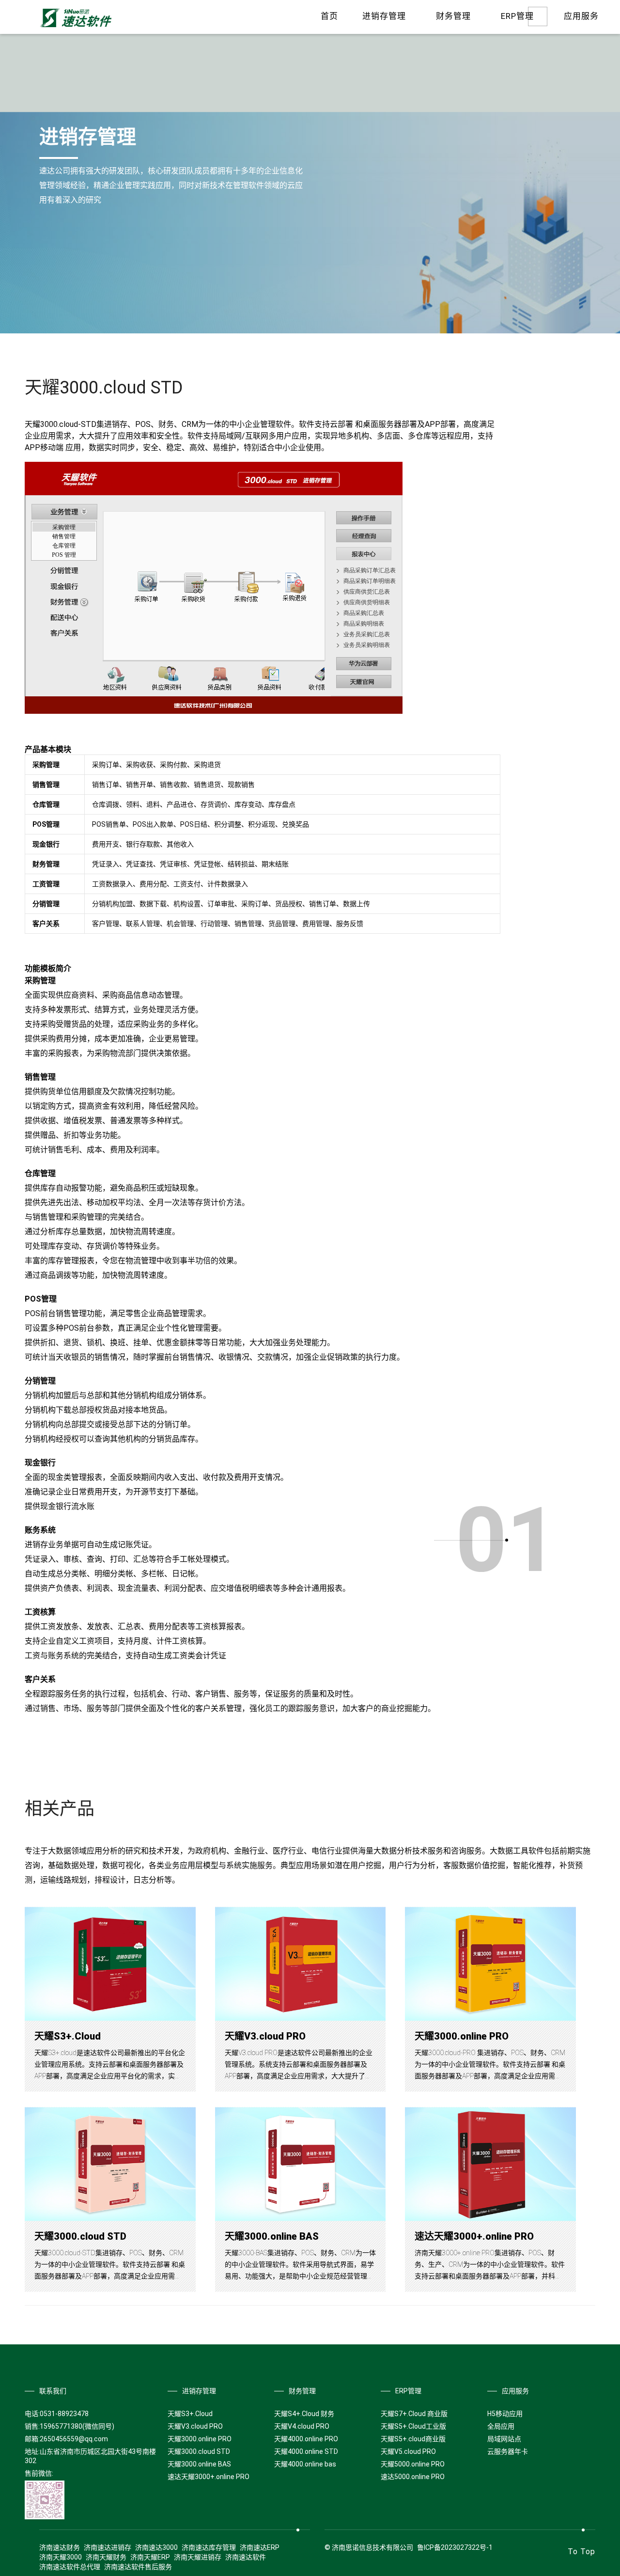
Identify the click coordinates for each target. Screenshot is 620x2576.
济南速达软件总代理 (70, 2567)
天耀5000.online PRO (413, 2464)
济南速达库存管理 (209, 2547)
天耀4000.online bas (305, 2464)
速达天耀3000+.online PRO (474, 2236)
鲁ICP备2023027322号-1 (455, 2547)
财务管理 (453, 16)
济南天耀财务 (106, 2557)
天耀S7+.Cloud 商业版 (414, 2414)
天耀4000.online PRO (306, 2439)
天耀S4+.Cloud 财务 (304, 2414)
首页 (329, 16)
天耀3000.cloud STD (80, 2236)
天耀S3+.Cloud (68, 2036)
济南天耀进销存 (198, 2557)
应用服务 (581, 16)
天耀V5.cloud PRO (408, 2451)
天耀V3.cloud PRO (265, 2036)
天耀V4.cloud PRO (302, 2426)
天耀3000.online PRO (462, 2036)
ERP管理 (517, 16)
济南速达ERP (260, 2547)
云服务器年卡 (508, 2451)
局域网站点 (504, 2439)
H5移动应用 (505, 2414)
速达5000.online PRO (413, 2477)
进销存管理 (384, 16)
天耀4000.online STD (306, 2451)
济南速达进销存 (108, 2547)
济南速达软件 (246, 2557)
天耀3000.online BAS (272, 2236)
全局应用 (501, 2426)
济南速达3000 (156, 2547)
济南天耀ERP (150, 2557)
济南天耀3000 (61, 2557)
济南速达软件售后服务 (138, 2567)
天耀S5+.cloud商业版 (413, 2439)
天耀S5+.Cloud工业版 (413, 2426)
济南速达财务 (60, 2547)
